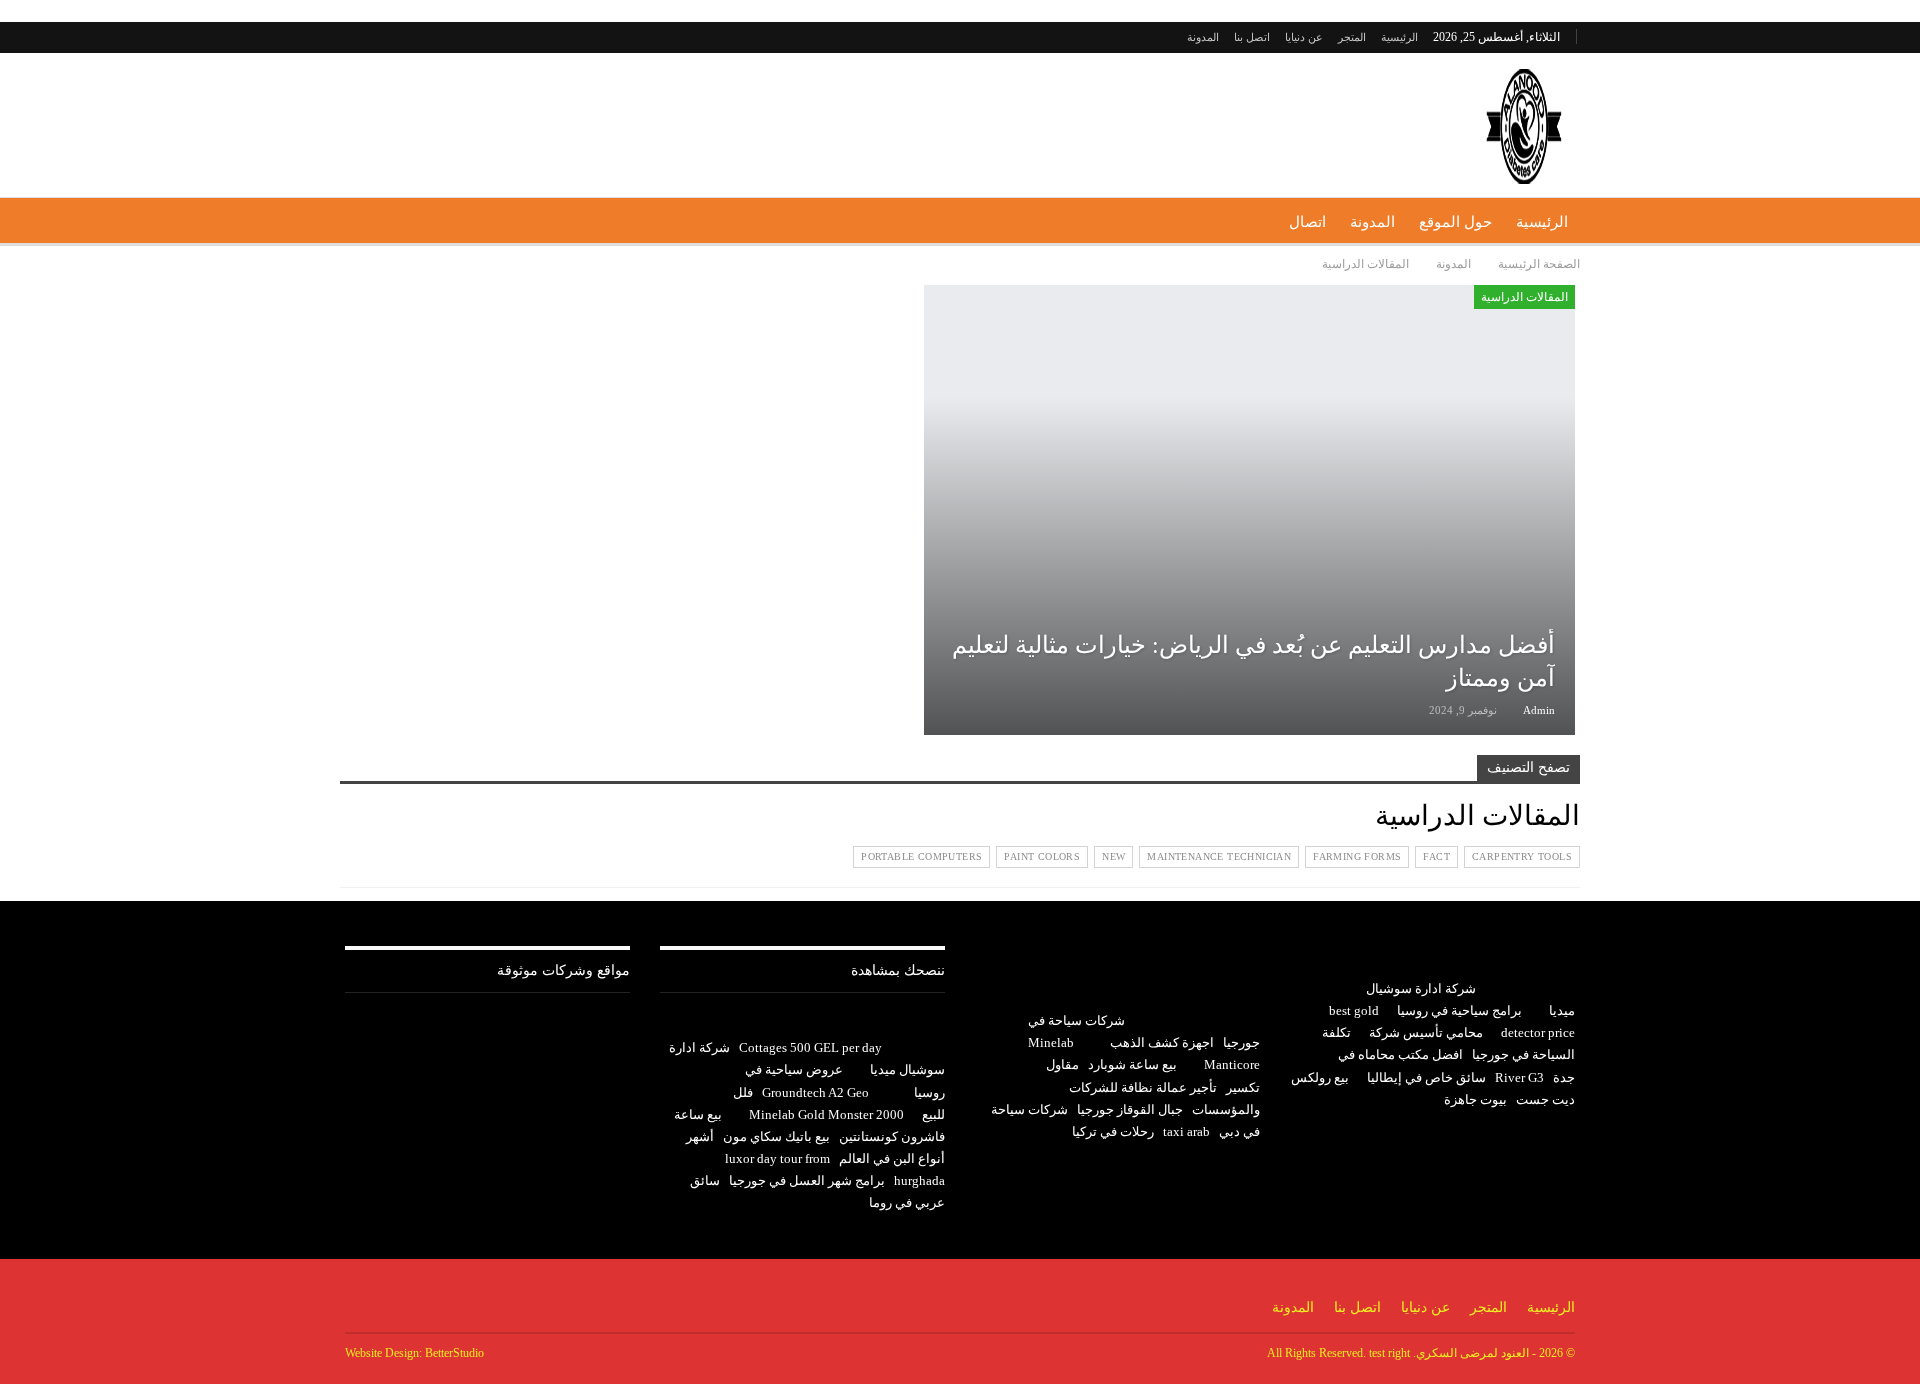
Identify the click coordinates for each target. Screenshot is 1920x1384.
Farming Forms (1357, 856)
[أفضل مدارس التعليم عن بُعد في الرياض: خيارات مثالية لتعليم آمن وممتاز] (1249, 509)
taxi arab (1186, 1131)
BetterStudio (454, 1353)
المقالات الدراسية (1524, 297)
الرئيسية (1399, 37)
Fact (1436, 856)
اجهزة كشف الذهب (1162, 1042)
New (1113, 856)
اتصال (1307, 222)
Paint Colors (1042, 856)
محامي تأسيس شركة (1426, 1032)
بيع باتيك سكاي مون (776, 1136)
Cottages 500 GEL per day (810, 1047)
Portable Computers (921, 856)
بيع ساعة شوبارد (1132, 1064)
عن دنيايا (1304, 37)
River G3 (1519, 1077)
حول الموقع (1455, 222)
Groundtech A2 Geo (815, 1092)
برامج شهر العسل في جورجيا (807, 1180)
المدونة (1203, 37)
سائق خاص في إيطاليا (1426, 1077)
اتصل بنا (1252, 37)
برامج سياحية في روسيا (1459, 1010)
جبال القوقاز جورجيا (1130, 1109)
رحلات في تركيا (1113, 1131)
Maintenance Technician (1219, 856)
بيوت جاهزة (1475, 1099)
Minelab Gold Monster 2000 (826, 1114)
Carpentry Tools (1522, 856)
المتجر (1352, 37)
